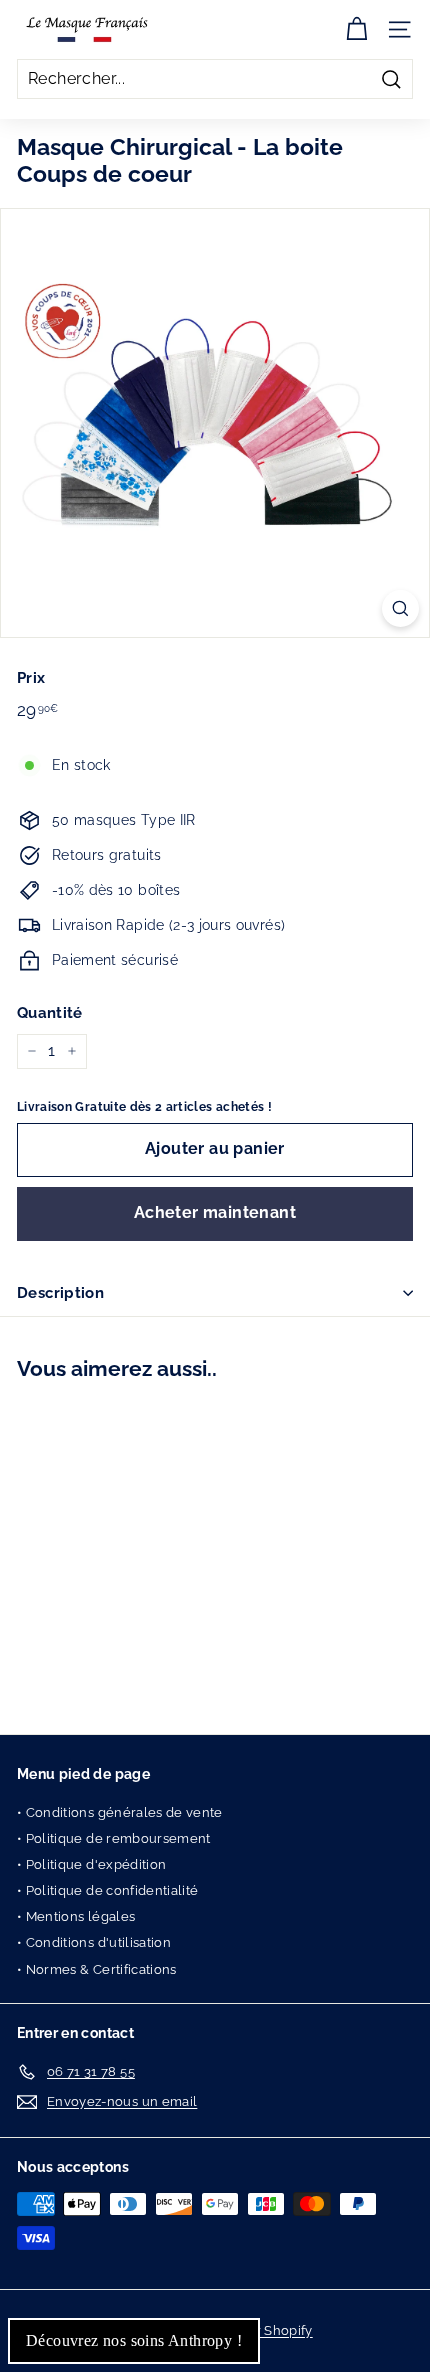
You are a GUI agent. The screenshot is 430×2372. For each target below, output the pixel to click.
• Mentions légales (76, 1916)
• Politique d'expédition (91, 1864)
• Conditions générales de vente (120, 1812)
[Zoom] (400, 608)
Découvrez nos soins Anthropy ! (134, 2340)
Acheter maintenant (215, 1212)
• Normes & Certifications (97, 1969)
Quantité (50, 1013)
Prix (31, 678)
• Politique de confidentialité (108, 1890)
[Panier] (356, 29)
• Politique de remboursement (114, 1838)
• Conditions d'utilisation (94, 1942)
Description (60, 1293)
